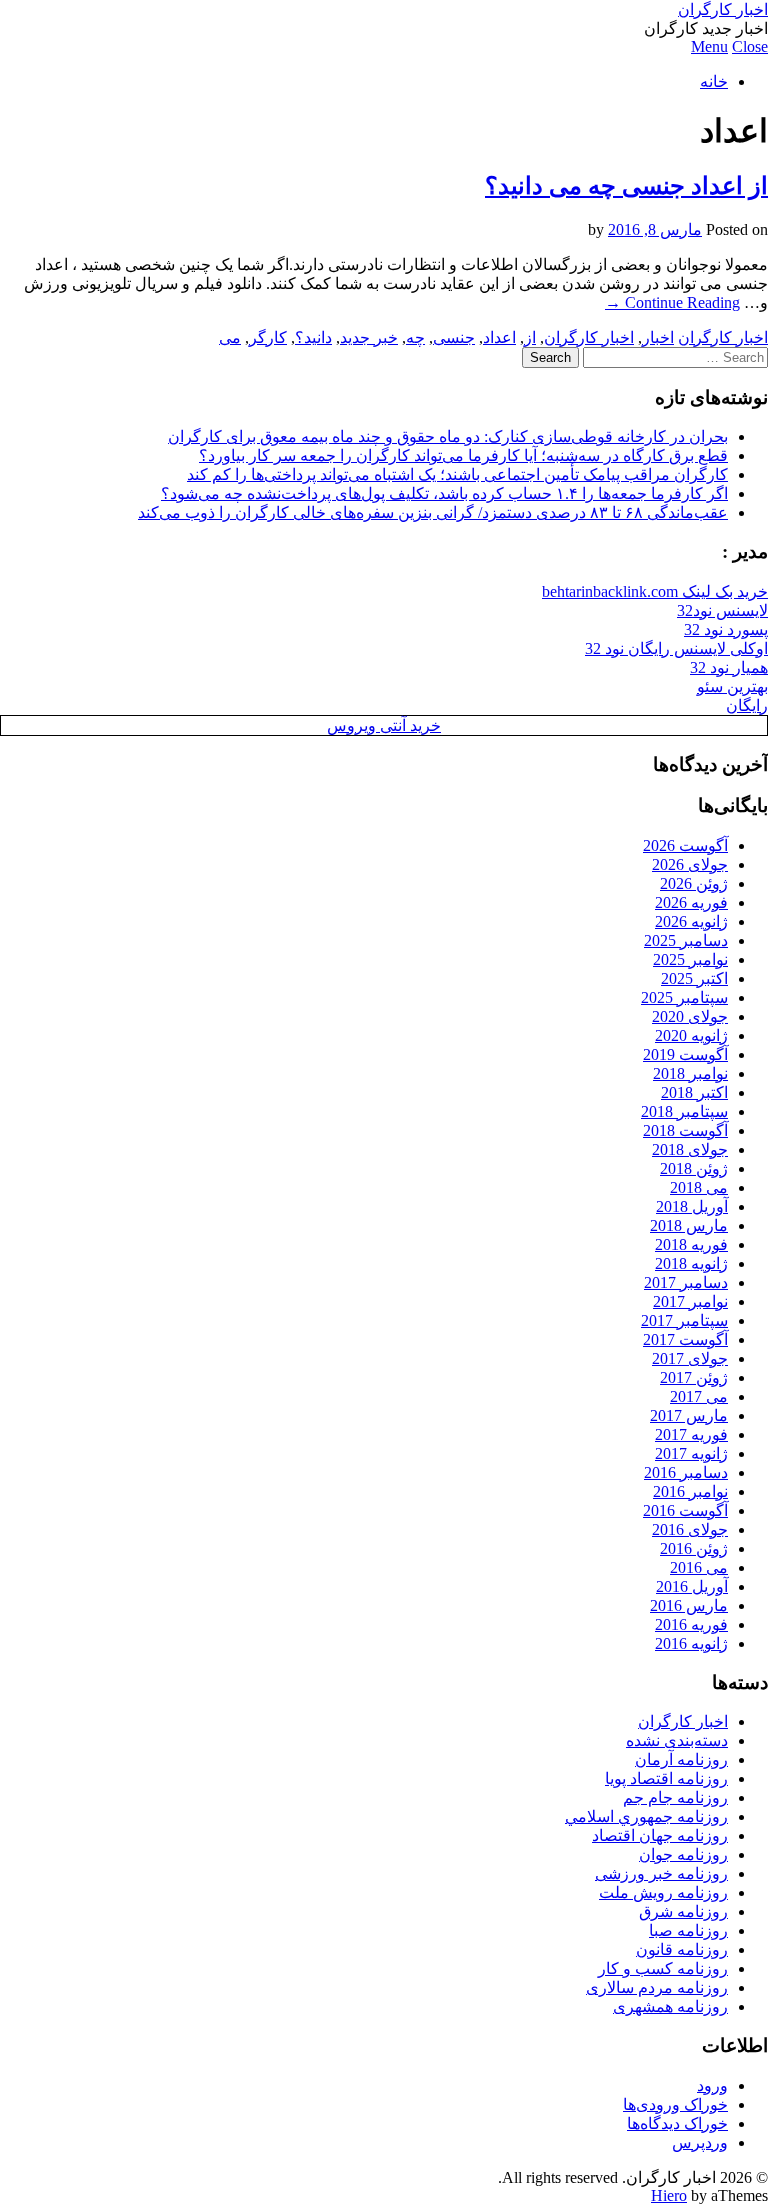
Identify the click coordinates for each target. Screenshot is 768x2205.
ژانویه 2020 (691, 1035)
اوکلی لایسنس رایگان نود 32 (676, 648)
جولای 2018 (690, 1149)
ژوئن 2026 (694, 883)
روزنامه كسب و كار (663, 1968)
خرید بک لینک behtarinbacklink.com (655, 591)
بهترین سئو (732, 686)
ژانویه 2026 (691, 921)
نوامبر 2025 (690, 959)
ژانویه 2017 (691, 1453)
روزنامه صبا (688, 1930)
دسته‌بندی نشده (677, 1740)
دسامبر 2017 (686, 1282)
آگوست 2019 (685, 1054)
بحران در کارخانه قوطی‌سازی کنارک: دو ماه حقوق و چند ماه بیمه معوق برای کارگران (448, 436)
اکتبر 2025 (694, 978)
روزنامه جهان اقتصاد (660, 1835)
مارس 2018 (689, 1225)
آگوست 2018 (685, 1130)
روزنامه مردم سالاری (657, 1987)
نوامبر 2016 (690, 1491)
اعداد (499, 337)
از (530, 337)
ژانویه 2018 (691, 1263)
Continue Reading (672, 302)
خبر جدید (369, 337)
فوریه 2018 (691, 1244)
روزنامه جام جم (675, 1797)
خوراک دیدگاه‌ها (677, 2123)
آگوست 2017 (685, 1339)
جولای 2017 (690, 1358)
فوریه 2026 (691, 902)
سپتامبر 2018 (684, 1111)
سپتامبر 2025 (684, 997)
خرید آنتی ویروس (384, 725)
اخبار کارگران (723, 9)
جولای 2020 (690, 1016)
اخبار (658, 337)
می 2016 (699, 1567)
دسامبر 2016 (686, 1472)
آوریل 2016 (692, 1586)
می (230, 337)
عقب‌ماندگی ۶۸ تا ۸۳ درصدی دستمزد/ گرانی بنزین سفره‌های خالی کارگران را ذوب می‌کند (433, 512)
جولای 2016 (690, 1529)
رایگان (747, 705)
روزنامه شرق (683, 1911)
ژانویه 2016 (691, 1643)
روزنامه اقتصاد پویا (666, 1778)
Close (750, 46)
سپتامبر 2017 (684, 1320)
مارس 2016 (689, 1605)
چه (415, 337)
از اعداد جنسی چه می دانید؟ (626, 186)
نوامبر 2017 (690, 1301)
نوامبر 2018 (690, 1073)
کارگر (268, 337)
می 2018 (699, 1187)
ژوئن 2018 (694, 1168)
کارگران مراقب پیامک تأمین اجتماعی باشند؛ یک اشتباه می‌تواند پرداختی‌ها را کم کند (457, 474)
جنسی (454, 337)
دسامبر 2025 (686, 940)
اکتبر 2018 (694, 1092)
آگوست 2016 (685, 1510)
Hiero (669, 2195)
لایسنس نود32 (722, 610)
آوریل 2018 (692, 1206)
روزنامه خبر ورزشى (661, 1873)
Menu (709, 46)
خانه (714, 81)
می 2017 (699, 1396)
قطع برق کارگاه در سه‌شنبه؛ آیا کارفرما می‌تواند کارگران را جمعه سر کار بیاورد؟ (463, 455)
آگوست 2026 (685, 845)
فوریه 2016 (691, 1624)
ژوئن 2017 (694, 1377)
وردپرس (700, 2142)
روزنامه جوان (683, 1854)
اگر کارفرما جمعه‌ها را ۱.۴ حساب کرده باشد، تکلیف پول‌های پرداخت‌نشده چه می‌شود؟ (444, 493)
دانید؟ (313, 337)
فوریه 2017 (691, 1434)
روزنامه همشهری (670, 2006)
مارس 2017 (689, 1415)
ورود (712, 2085)
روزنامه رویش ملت (663, 1892)
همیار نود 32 (729, 667)
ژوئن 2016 (694, 1548)
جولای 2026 (690, 864)
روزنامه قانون (682, 1949)
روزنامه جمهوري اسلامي (646, 1816)
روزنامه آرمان (681, 1759)
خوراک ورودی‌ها (675, 2104)
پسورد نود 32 (726, 629)
